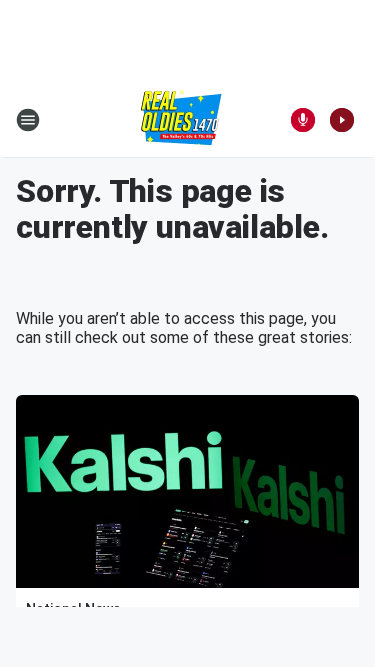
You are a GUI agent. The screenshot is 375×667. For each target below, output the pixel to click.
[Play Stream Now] (342, 120)
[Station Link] (181, 120)
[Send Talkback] (303, 120)
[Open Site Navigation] (28, 120)
